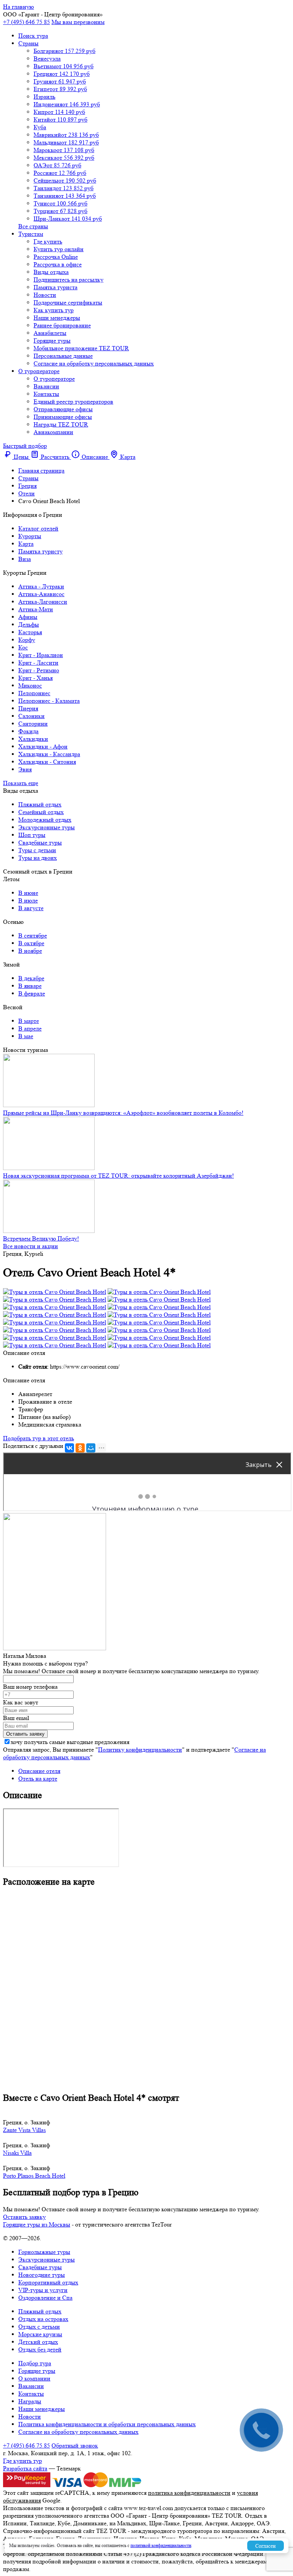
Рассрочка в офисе (58, 264)
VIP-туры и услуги (43, 2290)
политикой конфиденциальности (161, 2545)
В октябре (31, 943)
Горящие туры (52, 341)
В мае (26, 1036)
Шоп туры (32, 835)
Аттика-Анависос (41, 594)
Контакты (46, 394)
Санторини (33, 724)
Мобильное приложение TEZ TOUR (81, 348)
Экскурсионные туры (47, 827)
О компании (34, 2378)
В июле (28, 900)
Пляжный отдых (40, 804)
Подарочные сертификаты (68, 302)
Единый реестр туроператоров (73, 402)
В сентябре (33, 935)
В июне (28, 893)
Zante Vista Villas (24, 2130)
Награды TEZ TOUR (61, 424)
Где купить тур (23, 2461)
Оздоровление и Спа (45, 2298)
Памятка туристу (40, 551)
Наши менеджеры (57, 318)
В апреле (30, 1028)
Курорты (30, 536)
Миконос (30, 685)
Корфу (27, 640)
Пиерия (28, 708)
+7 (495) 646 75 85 (27, 22)
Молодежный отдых (45, 820)
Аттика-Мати (36, 609)
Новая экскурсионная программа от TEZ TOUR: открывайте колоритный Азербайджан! (118, 1176)
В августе (31, 908)
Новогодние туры (42, 2275)
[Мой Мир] (91, 1448)
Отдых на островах (43, 2319)
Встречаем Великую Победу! (41, 1238)
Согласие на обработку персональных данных (94, 363)
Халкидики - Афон (43, 746)
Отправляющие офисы (63, 409)
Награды (30, 2401)
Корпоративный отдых (48, 2282)
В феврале (32, 993)
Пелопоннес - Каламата (49, 701)
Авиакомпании (53, 432)
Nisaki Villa (17, 2153)
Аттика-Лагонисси (43, 602)
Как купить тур (54, 310)
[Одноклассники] (80, 1448)
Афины (28, 617)
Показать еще (21, 783)
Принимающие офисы (63, 417)
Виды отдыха (51, 272)
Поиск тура (33, 36)
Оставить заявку (24, 2217)
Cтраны (28, 43)
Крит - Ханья (35, 678)
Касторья (30, 632)
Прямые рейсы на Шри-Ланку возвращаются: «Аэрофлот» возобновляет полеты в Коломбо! (123, 1113)
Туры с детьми (37, 850)
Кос (23, 647)
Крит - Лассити (38, 663)
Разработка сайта (25, 2468)
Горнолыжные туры (44, 2252)
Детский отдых (38, 2342)
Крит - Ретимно (39, 670)
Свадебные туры (40, 842)
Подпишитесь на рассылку (68, 280)
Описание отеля (39, 1771)
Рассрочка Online (56, 257)
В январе (30, 986)
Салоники (31, 716)
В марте (29, 1021)
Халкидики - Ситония (47, 762)
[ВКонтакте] (69, 1448)
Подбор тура (35, 2363)
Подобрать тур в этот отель (39, 1438)
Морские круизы (40, 2334)
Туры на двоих (38, 858)
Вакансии (46, 386)
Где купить (48, 241)
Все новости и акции (31, 1246)
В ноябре (30, 951)
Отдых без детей (40, 2349)
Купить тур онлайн (59, 249)
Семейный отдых (41, 812)
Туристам (31, 234)
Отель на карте (38, 1779)
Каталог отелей (38, 528)
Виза (25, 559)
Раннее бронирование (62, 325)
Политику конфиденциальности (140, 1750)
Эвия (25, 769)
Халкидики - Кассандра (49, 754)
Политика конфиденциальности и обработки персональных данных (107, 2424)
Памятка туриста (56, 287)
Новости (45, 295)
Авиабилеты (50, 333)
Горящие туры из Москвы (37, 2224)
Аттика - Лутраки (41, 586)
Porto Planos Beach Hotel (34, 2176)
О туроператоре (39, 371)
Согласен (266, 2546)
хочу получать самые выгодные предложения (70, 1742)
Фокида (28, 731)
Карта (26, 544)
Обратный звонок (75, 2445)
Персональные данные (63, 356)
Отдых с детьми (39, 2327)
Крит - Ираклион (41, 655)
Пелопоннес (34, 693)
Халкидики (33, 739)
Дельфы (29, 624)
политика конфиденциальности (189, 2493)
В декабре (31, 978)
